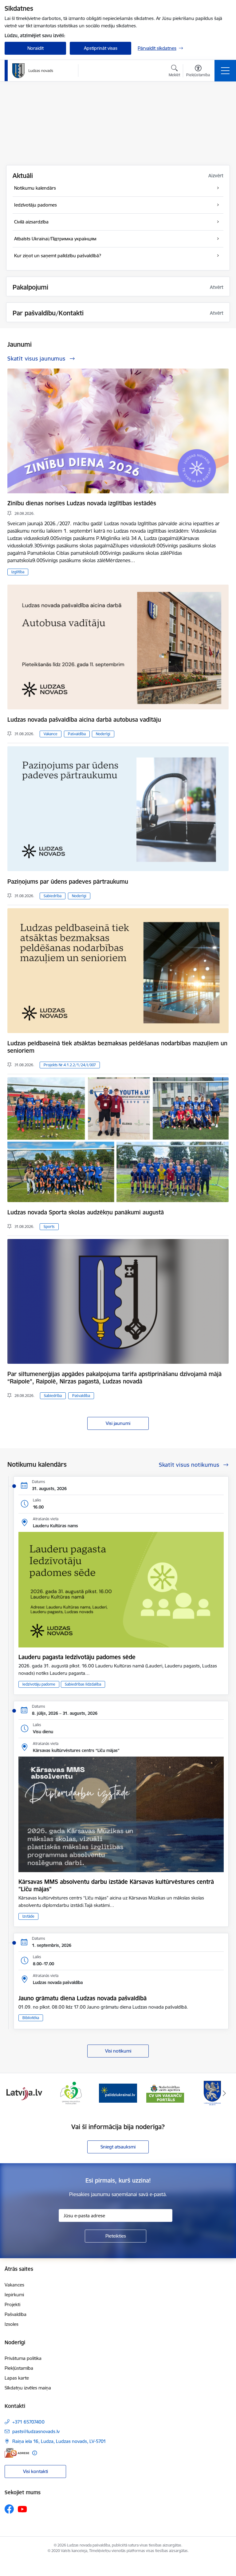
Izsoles (12, 2324)
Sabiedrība (53, 896)
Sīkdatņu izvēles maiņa (28, 2388)
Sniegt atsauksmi (118, 2147)
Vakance (51, 734)
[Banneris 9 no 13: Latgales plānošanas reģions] (165, 2093)
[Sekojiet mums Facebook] (9, 2509)
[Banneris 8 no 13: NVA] (118, 2093)
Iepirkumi (14, 2295)
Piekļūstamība (19, 2368)
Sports (49, 1227)
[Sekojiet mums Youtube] (22, 2509)
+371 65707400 (28, 2422)
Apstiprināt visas (101, 48)
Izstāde (28, 1916)
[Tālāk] (224, 2093)
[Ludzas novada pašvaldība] (33, 71)
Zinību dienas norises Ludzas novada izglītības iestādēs (82, 503)
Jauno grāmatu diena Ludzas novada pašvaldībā (83, 1998)
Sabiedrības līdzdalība (83, 1684)
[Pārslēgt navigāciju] (225, 71)
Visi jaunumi (118, 1423)
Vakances (14, 2285)
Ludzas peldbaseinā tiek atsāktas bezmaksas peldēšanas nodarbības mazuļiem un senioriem (117, 1047)
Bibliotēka (31, 2018)
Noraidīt (35, 48)
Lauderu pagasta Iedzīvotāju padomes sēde (77, 1657)
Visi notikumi (118, 2051)
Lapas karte (17, 2378)
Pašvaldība (77, 734)
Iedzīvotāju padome (39, 1684)
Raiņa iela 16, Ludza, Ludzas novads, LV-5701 (59, 2441)
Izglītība (18, 572)
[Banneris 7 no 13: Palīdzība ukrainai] (71, 2093)
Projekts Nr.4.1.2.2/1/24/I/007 (70, 1065)
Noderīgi (103, 734)
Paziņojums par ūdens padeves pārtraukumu (68, 882)
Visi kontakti (35, 2471)
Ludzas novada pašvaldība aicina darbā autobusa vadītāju (84, 720)
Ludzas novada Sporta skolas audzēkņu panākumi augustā (86, 1212)
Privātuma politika (23, 2358)
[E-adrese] (17, 2453)
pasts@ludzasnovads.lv (36, 2431)
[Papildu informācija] (35, 2453)
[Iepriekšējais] (12, 2093)
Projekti (12, 2304)
